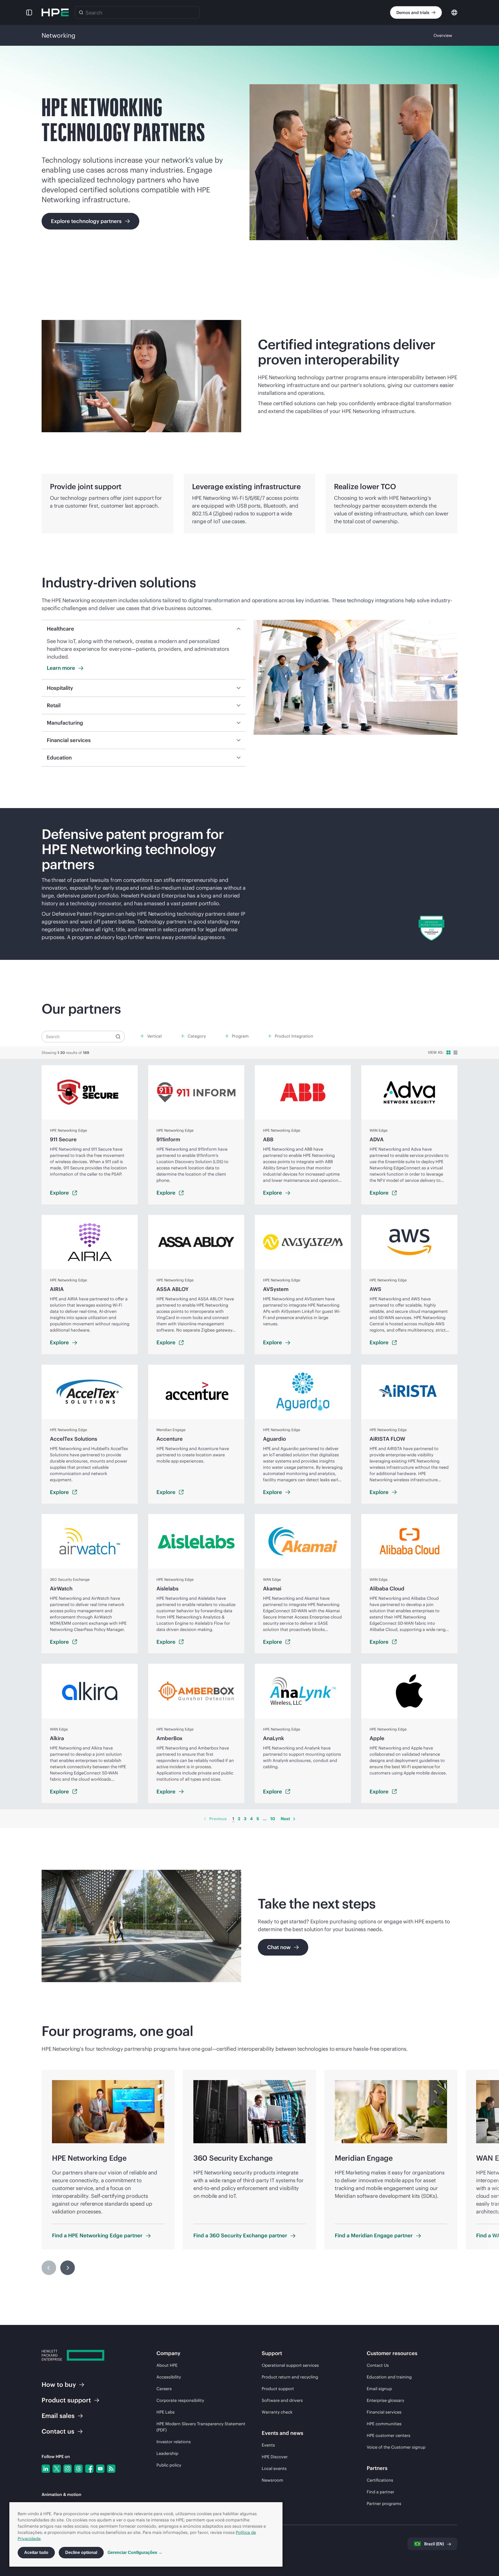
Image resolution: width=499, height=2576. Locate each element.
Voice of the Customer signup (396, 2447)
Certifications (380, 2480)
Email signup (379, 2389)
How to (59, 2384)
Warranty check (277, 2412)
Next (285, 1819)
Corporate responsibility (180, 2400)
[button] (29, 12)
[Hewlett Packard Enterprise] (55, 12)
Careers (164, 2389)
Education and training (389, 2377)
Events (268, 2445)
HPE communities (384, 2424)
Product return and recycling (290, 2377)
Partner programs (384, 2503)
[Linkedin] (46, 2469)
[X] (57, 2469)
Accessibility (169, 2377)
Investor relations (174, 2442)
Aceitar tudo (36, 2552)
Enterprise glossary (385, 2400)
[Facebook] (89, 2469)
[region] (249, 884)
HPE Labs (166, 2412)
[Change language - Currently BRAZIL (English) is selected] (454, 12)
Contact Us (378, 2365)
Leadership (167, 2453)
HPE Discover (275, 2457)
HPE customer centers (389, 2435)
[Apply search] (118, 1037)
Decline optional (81, 2552)
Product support (278, 2389)
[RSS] (111, 2469)
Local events (274, 2468)
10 (273, 1819)
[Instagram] (68, 2469)
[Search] (81, 12)
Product (66, 2400)
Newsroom (273, 2480)
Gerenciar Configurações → (135, 2552)
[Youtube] (100, 2469)
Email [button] (58, 2416)
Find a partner (380, 2492)
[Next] (294, 1819)
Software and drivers (282, 2400)
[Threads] (78, 2469)
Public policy (169, 2465)
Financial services (384, 2412)
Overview (443, 35)
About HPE (167, 2365)
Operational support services (290, 2365)
